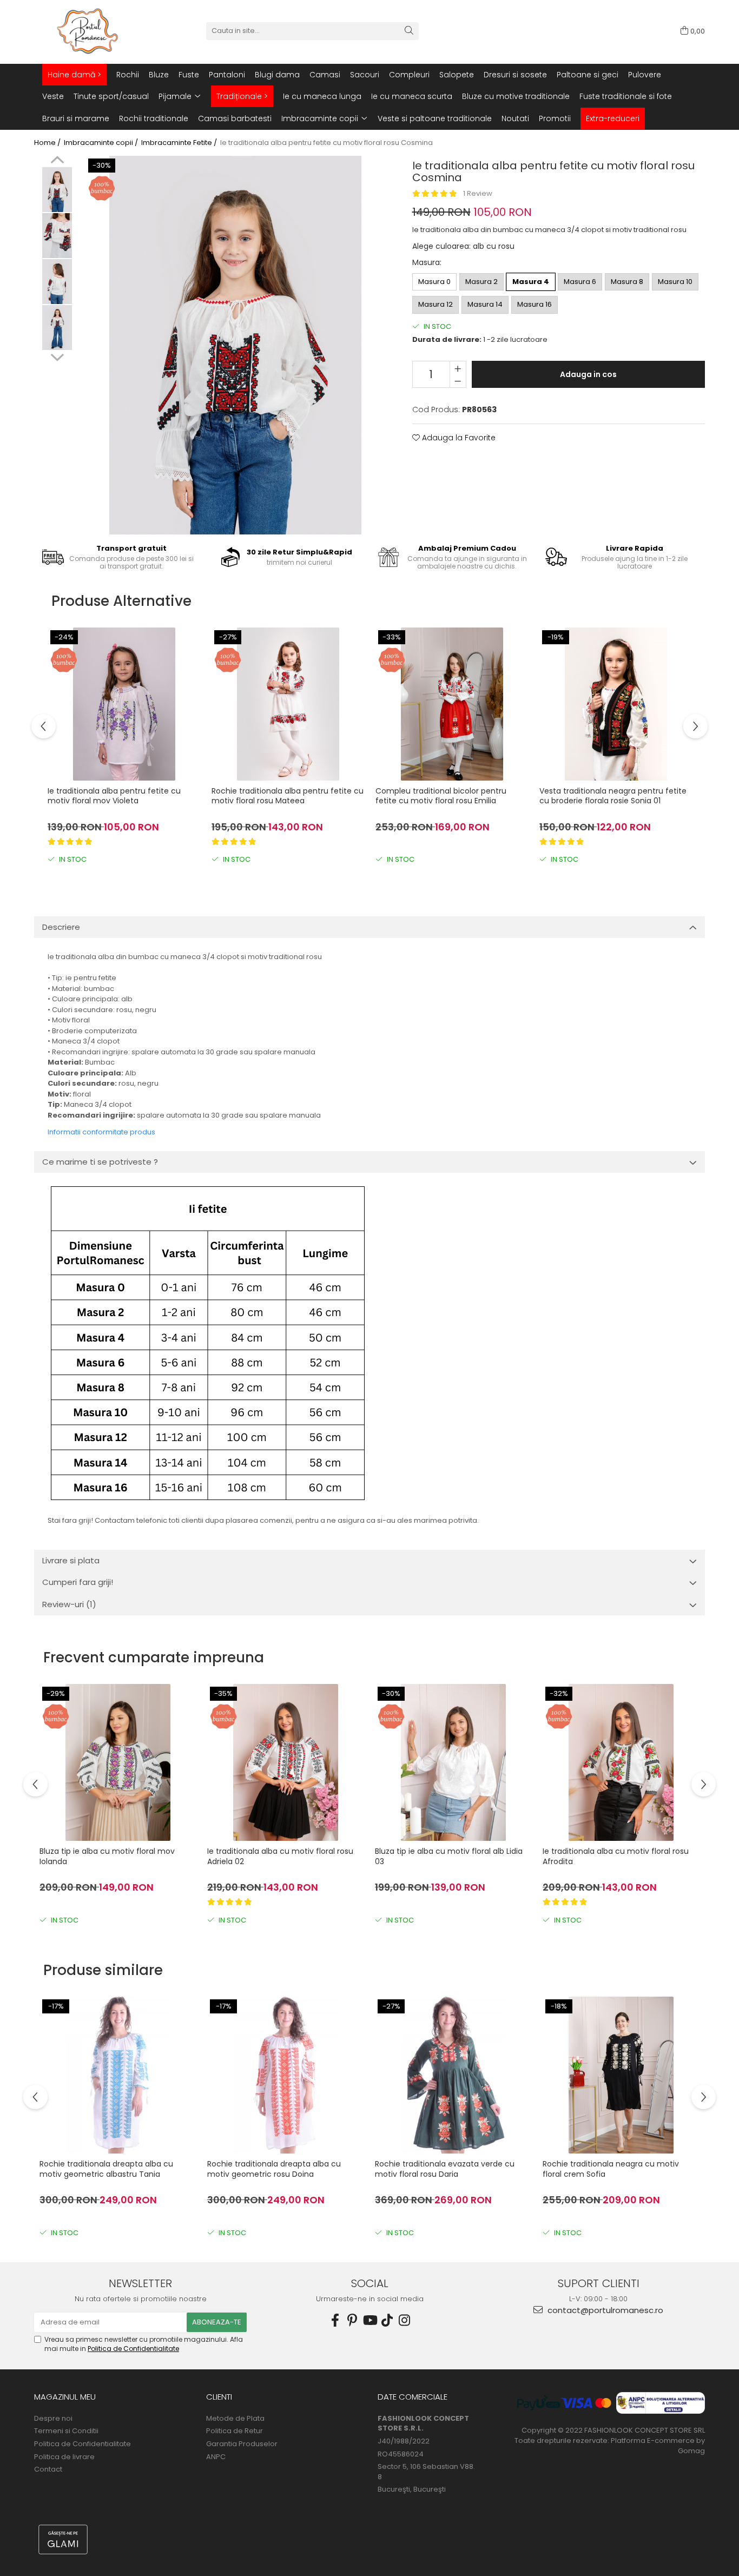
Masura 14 (485, 304)
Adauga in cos (588, 374)
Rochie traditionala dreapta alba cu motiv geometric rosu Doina (274, 2169)
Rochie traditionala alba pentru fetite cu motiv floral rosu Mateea (288, 796)
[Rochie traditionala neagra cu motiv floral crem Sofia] (621, 2075)
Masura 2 (481, 282)
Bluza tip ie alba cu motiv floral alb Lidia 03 (449, 1856)
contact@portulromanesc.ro (604, 2310)
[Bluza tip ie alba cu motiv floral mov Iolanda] (118, 1762)
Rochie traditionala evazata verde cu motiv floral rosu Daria (445, 2169)
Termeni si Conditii (66, 2431)
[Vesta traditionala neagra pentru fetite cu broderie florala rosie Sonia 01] (616, 704)
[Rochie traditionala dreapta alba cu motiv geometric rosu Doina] (286, 2075)
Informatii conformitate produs (101, 1132)
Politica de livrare (64, 2457)
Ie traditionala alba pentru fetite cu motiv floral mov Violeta (114, 796)
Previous (57, 161)
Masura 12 (436, 304)
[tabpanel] (235, 345)
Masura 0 (434, 282)
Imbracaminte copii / (102, 143)
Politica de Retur (235, 2431)
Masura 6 (580, 282)
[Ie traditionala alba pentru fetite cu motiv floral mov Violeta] (124, 704)
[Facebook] (335, 2320)
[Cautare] (409, 31)
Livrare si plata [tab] (71, 1560)
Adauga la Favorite (458, 438)
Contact (48, 2469)
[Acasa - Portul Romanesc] (88, 31)
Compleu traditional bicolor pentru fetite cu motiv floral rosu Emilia (441, 796)
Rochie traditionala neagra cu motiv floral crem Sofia (611, 2169)
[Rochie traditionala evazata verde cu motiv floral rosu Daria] (453, 2075)
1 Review (478, 193)
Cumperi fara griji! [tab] (78, 1582)
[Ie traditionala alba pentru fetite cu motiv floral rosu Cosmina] (235, 345)
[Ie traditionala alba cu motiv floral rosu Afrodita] (621, 1762)
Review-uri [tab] (69, 1604)
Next (57, 356)
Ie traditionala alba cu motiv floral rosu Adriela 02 (280, 1856)
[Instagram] (404, 2320)
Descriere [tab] (61, 927)
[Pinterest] (352, 2320)
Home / (48, 143)
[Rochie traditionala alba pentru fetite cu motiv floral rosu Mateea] (288, 704)
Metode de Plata (235, 2419)
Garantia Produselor (242, 2444)
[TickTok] (387, 2320)
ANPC (216, 2457)
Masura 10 (675, 282)
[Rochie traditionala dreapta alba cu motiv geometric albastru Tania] (118, 2075)
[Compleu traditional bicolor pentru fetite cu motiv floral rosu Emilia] (452, 704)
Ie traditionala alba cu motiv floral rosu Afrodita (616, 1856)
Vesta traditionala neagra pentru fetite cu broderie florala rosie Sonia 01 (613, 796)
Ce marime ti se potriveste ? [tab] (100, 1162)
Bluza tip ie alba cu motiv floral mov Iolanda (107, 1856)
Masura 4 (531, 282)
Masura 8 (627, 282)
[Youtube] (369, 2320)
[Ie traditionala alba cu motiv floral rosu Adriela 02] (286, 1762)
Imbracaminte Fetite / (180, 143)
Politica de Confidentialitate (133, 2349)
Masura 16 (535, 304)
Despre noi (53, 2419)
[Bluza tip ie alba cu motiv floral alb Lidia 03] (453, 1762)
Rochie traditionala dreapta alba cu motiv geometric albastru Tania (106, 2169)
